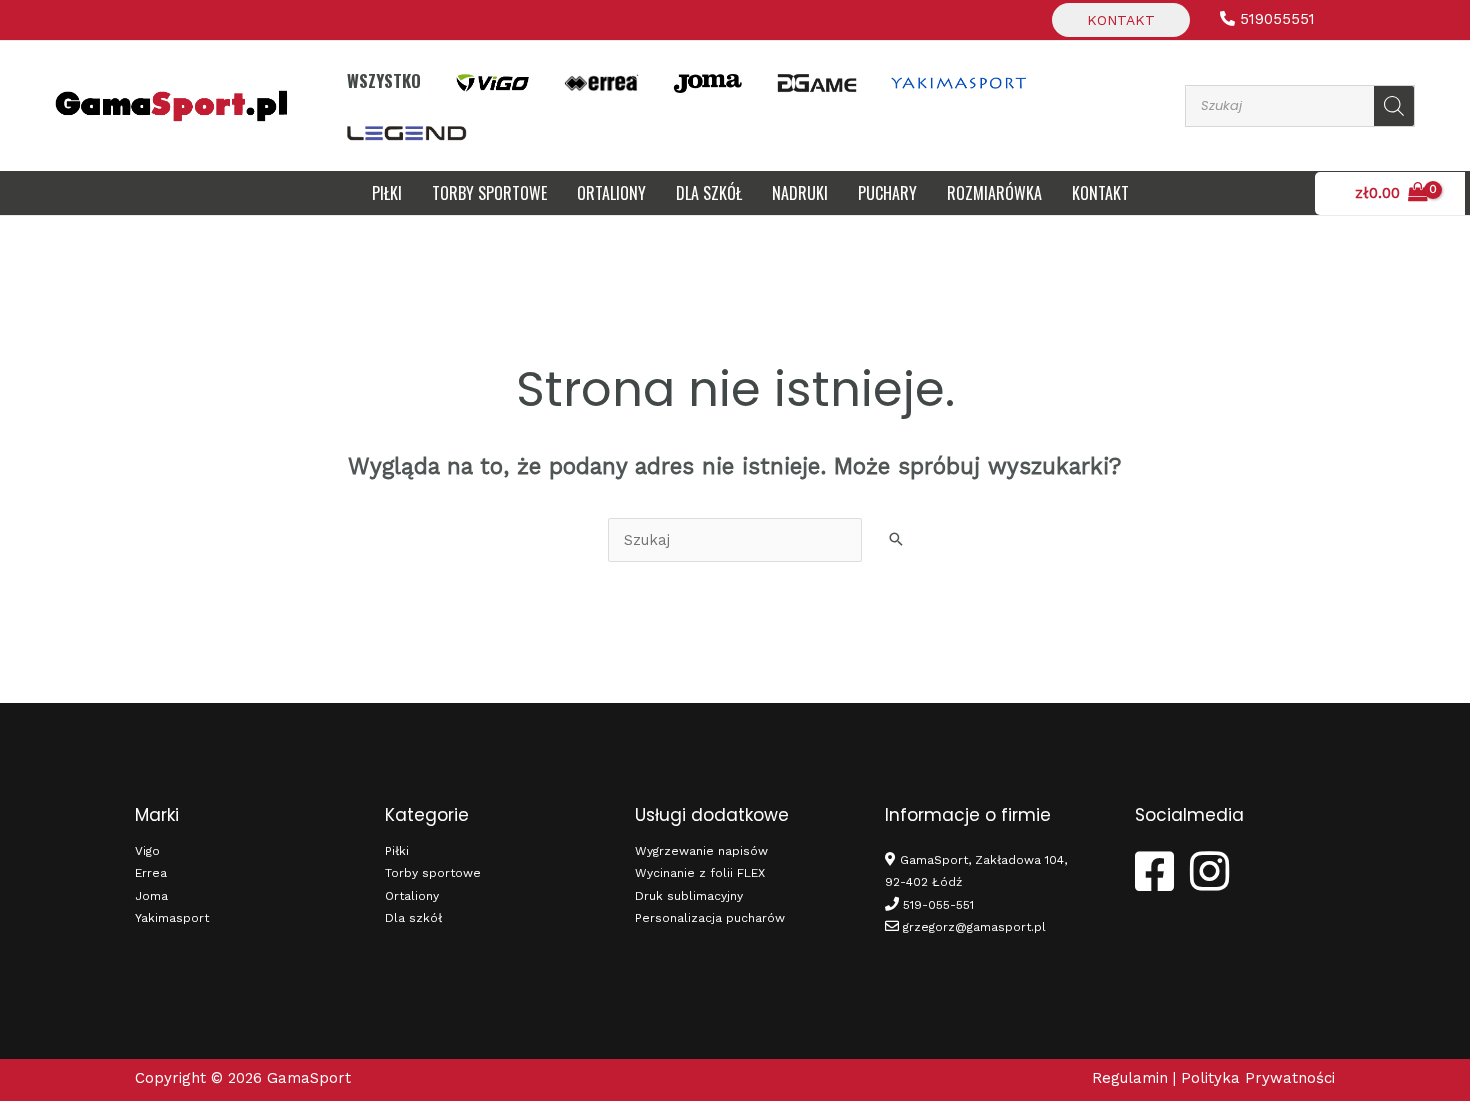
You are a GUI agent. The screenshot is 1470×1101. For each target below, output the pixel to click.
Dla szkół (413, 918)
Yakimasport (172, 918)
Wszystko (384, 80)
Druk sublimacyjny (689, 896)
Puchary (887, 193)
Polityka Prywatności (1258, 1078)
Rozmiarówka (994, 193)
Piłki (387, 193)
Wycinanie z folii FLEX (700, 873)
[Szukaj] (1394, 106)
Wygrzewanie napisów (701, 851)
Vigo (147, 851)
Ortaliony (611, 193)
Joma (151, 896)
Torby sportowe (489, 193)
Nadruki (800, 193)
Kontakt (1121, 20)
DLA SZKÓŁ (709, 193)
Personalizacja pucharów (710, 918)
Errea (151, 873)
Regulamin (1130, 1078)
